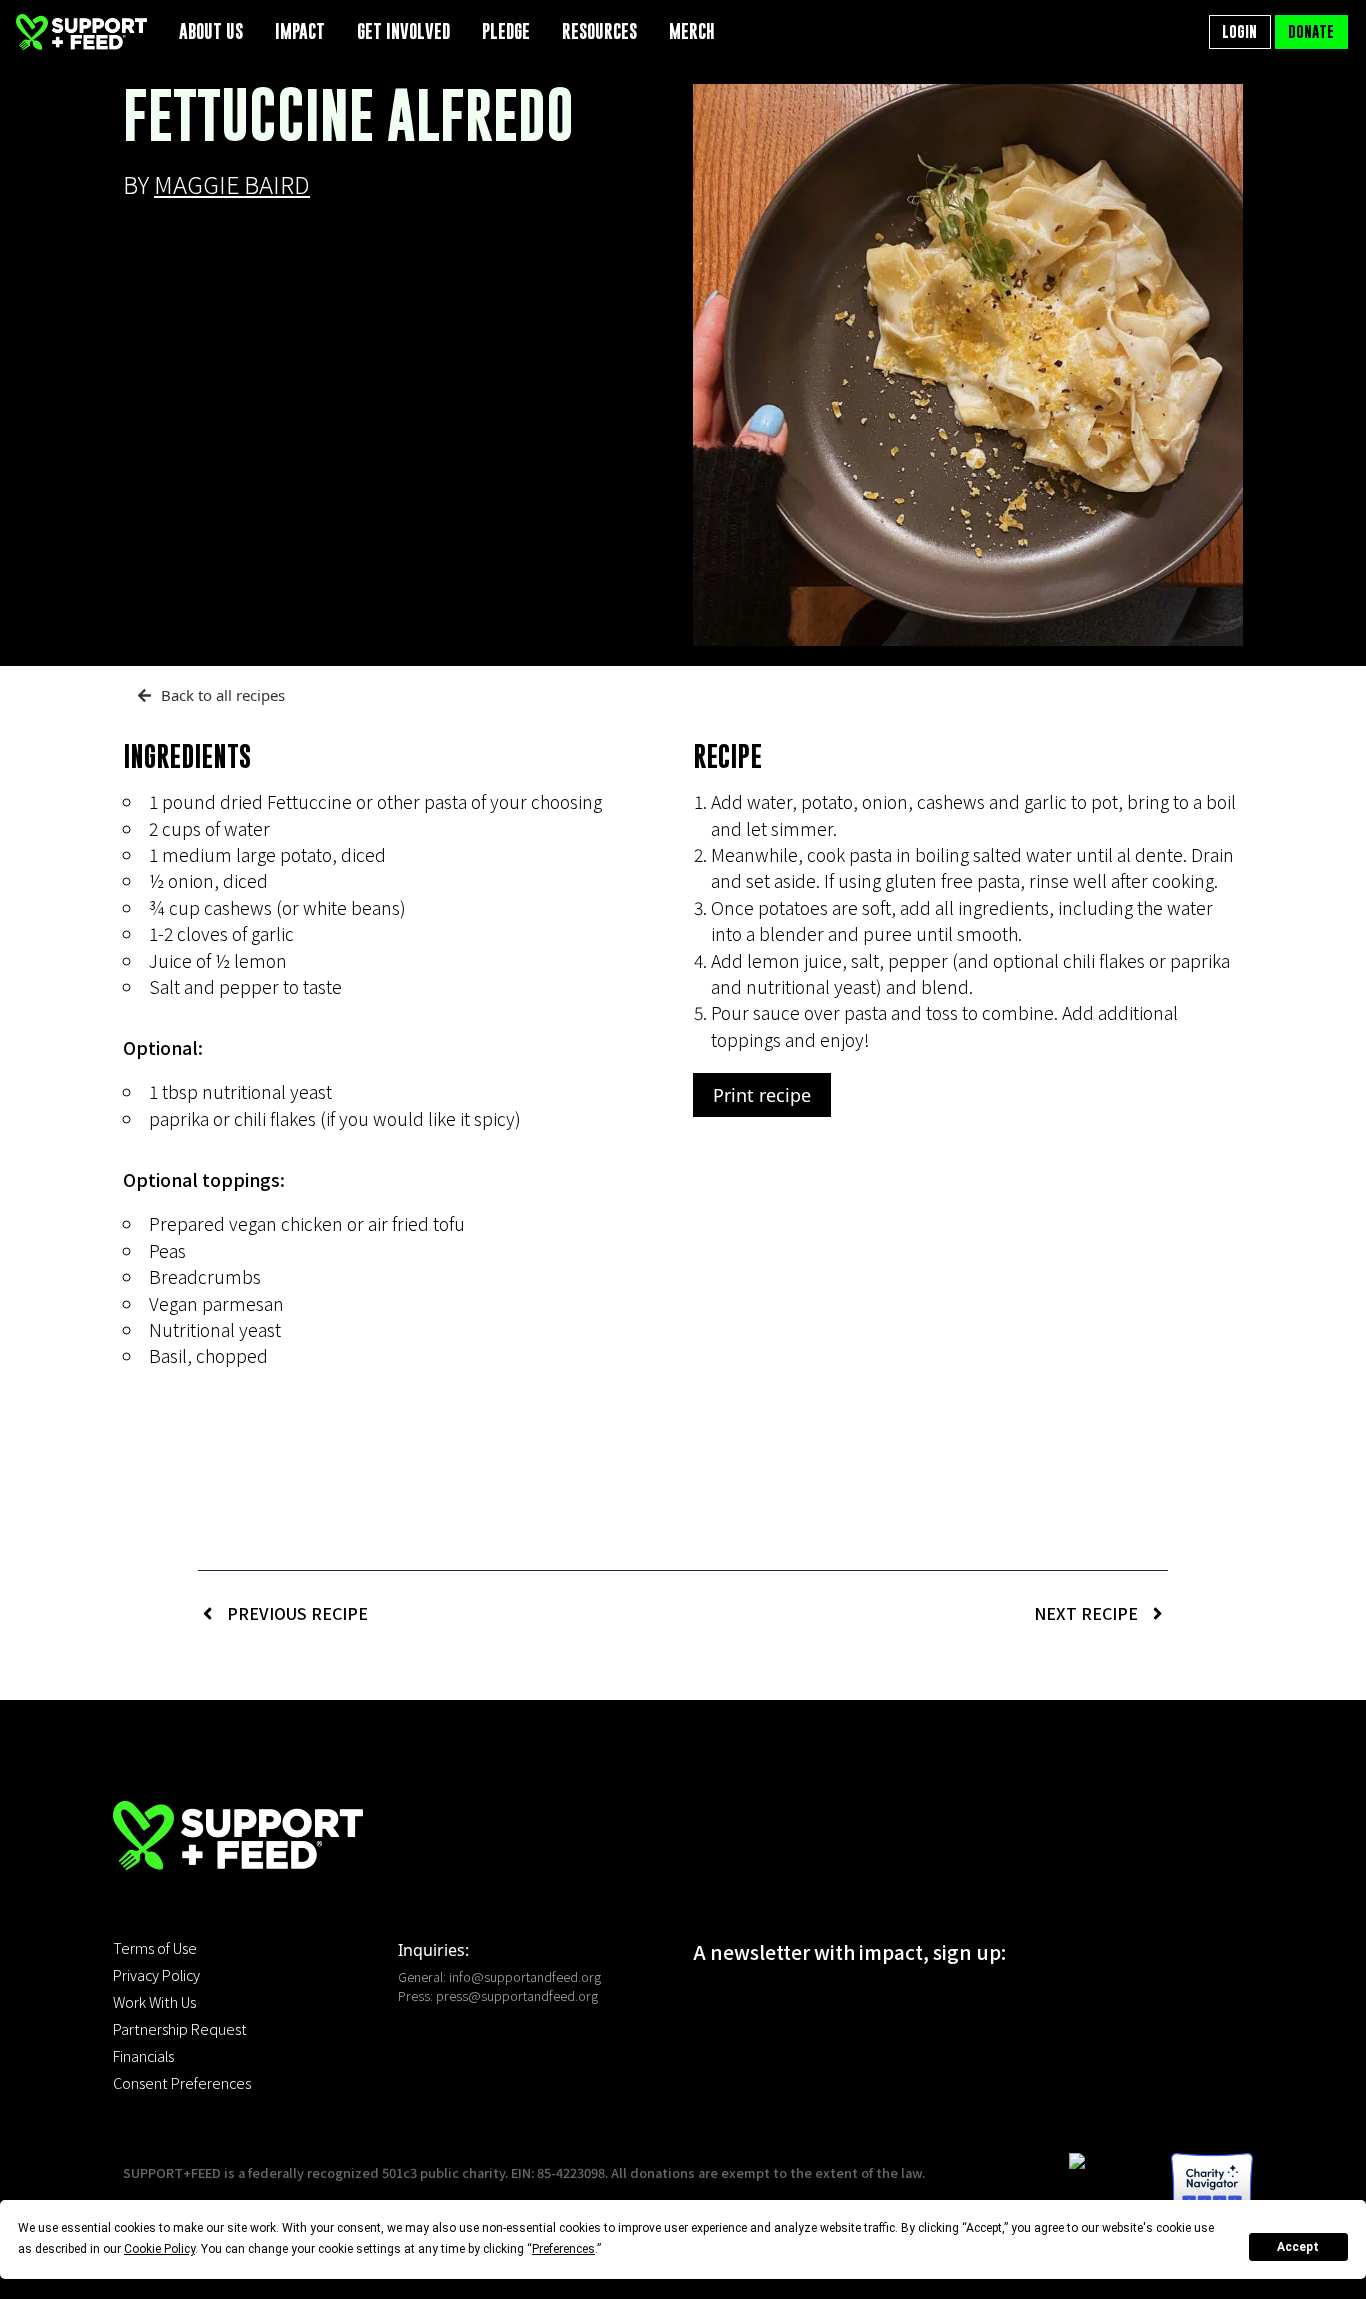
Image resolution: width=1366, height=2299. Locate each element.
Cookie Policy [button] (159, 2249)
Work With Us (154, 2002)
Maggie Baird (232, 184)
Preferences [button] (563, 2249)
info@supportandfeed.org (525, 1976)
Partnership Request (180, 2029)
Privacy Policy (156, 1975)
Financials (143, 2056)
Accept (1298, 2247)
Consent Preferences (182, 2082)
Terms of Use (155, 1948)
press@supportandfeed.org (517, 1995)
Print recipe (762, 1095)
